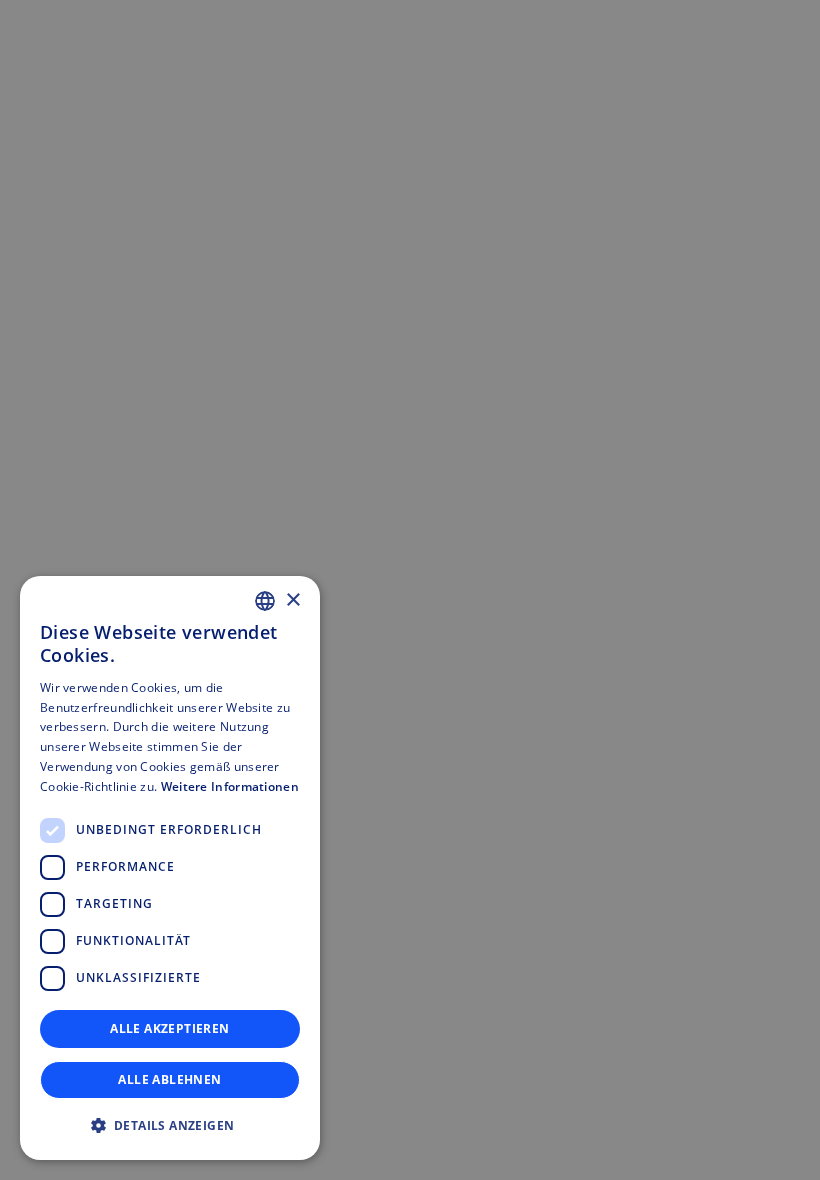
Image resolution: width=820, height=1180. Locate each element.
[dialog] (170, 868)
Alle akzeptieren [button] (169, 1028)
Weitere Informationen (230, 786)
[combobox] (265, 601)
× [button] (292, 600)
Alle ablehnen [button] (169, 1079)
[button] (170, 1126)
